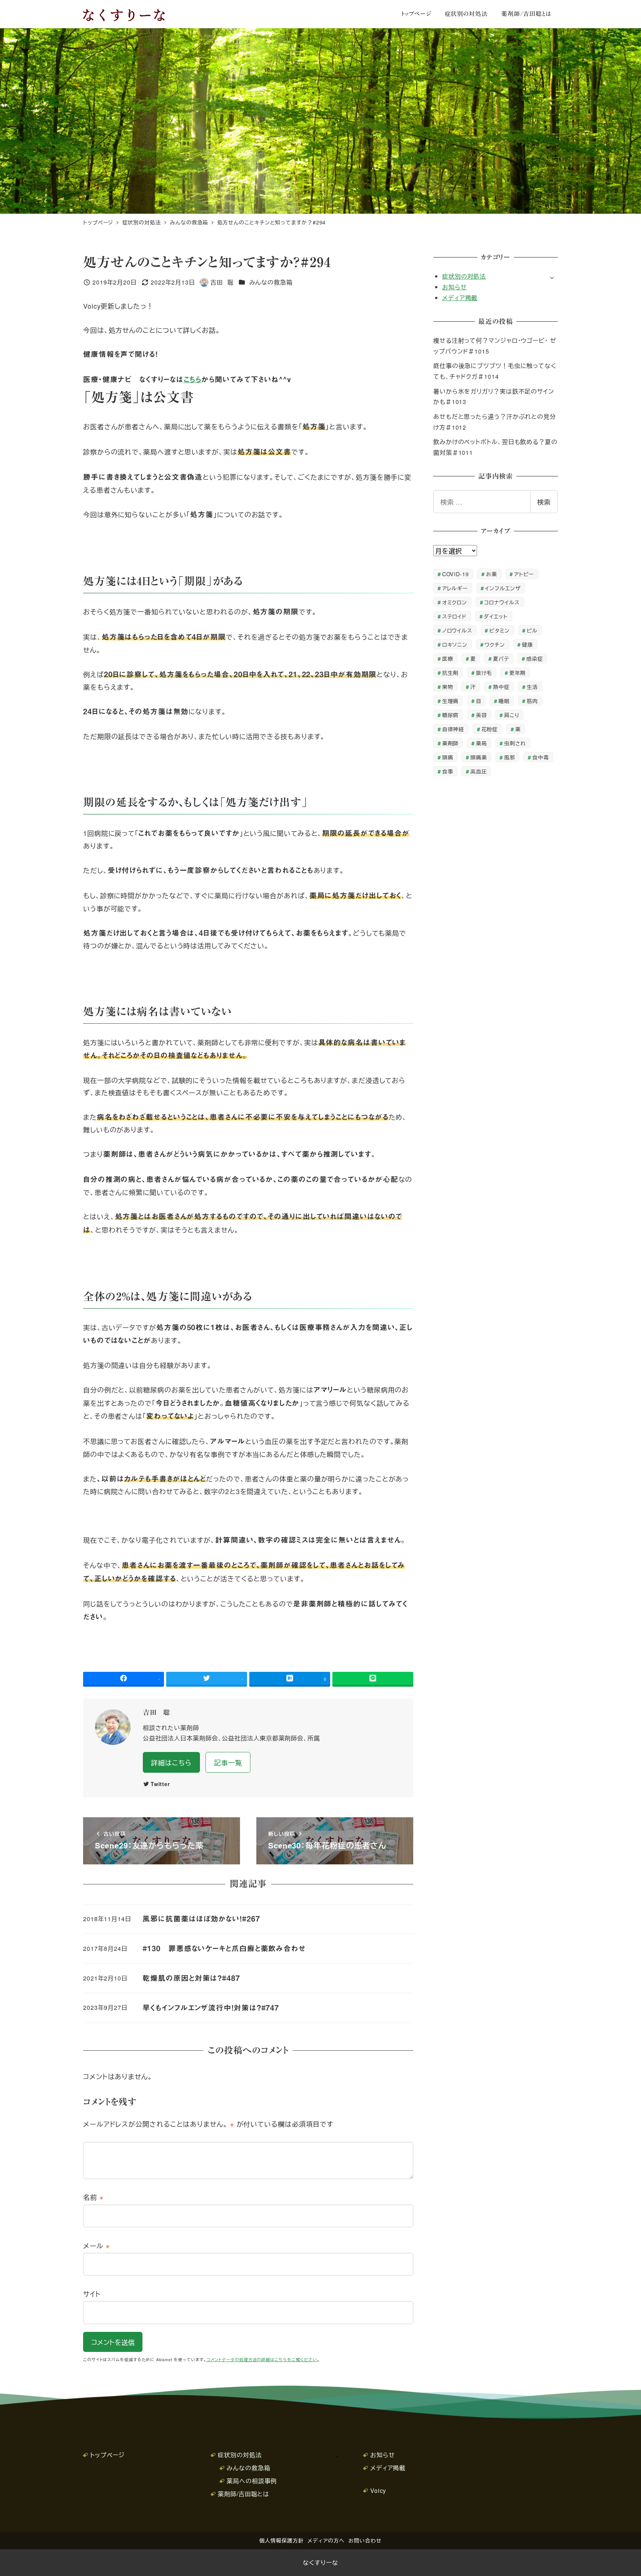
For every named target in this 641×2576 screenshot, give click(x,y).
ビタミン (499, 630)
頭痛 (448, 757)
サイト (92, 2294)
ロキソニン (455, 644)
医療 (448, 658)
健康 (527, 644)
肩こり (512, 715)
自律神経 (453, 729)
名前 (93, 2197)
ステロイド (455, 616)
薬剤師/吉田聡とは (244, 2494)
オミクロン (455, 602)
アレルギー (455, 588)
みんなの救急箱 (271, 282)
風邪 (510, 757)
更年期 (518, 672)
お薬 (492, 574)
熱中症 (501, 687)
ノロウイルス (457, 630)
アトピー (524, 574)
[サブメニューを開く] (552, 277)
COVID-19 (456, 574)
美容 (481, 715)
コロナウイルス (502, 602)
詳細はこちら (171, 1762)
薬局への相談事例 (252, 2481)
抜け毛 (484, 672)
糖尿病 (451, 715)
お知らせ (455, 287)
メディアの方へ (326, 2540)
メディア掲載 (460, 298)
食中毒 (541, 757)
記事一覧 (228, 1762)
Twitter (160, 1784)
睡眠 (504, 701)
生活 (532, 687)
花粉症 (490, 729)
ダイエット (496, 616)
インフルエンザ (503, 588)
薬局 (481, 743)
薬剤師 (451, 743)
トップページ (107, 2455)
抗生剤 (451, 672)
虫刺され (515, 743)
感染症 (535, 658)
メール (97, 2245)
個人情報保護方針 (281, 2540)
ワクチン (495, 644)
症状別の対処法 (464, 276)
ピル (532, 630)
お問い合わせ (365, 2540)
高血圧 (479, 771)
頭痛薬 (479, 757)
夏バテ (501, 658)
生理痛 (451, 701)
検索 (544, 502)
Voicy (378, 2490)
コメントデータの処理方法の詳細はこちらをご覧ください (262, 2360)
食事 (448, 771)
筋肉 (532, 701)
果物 (448, 687)
